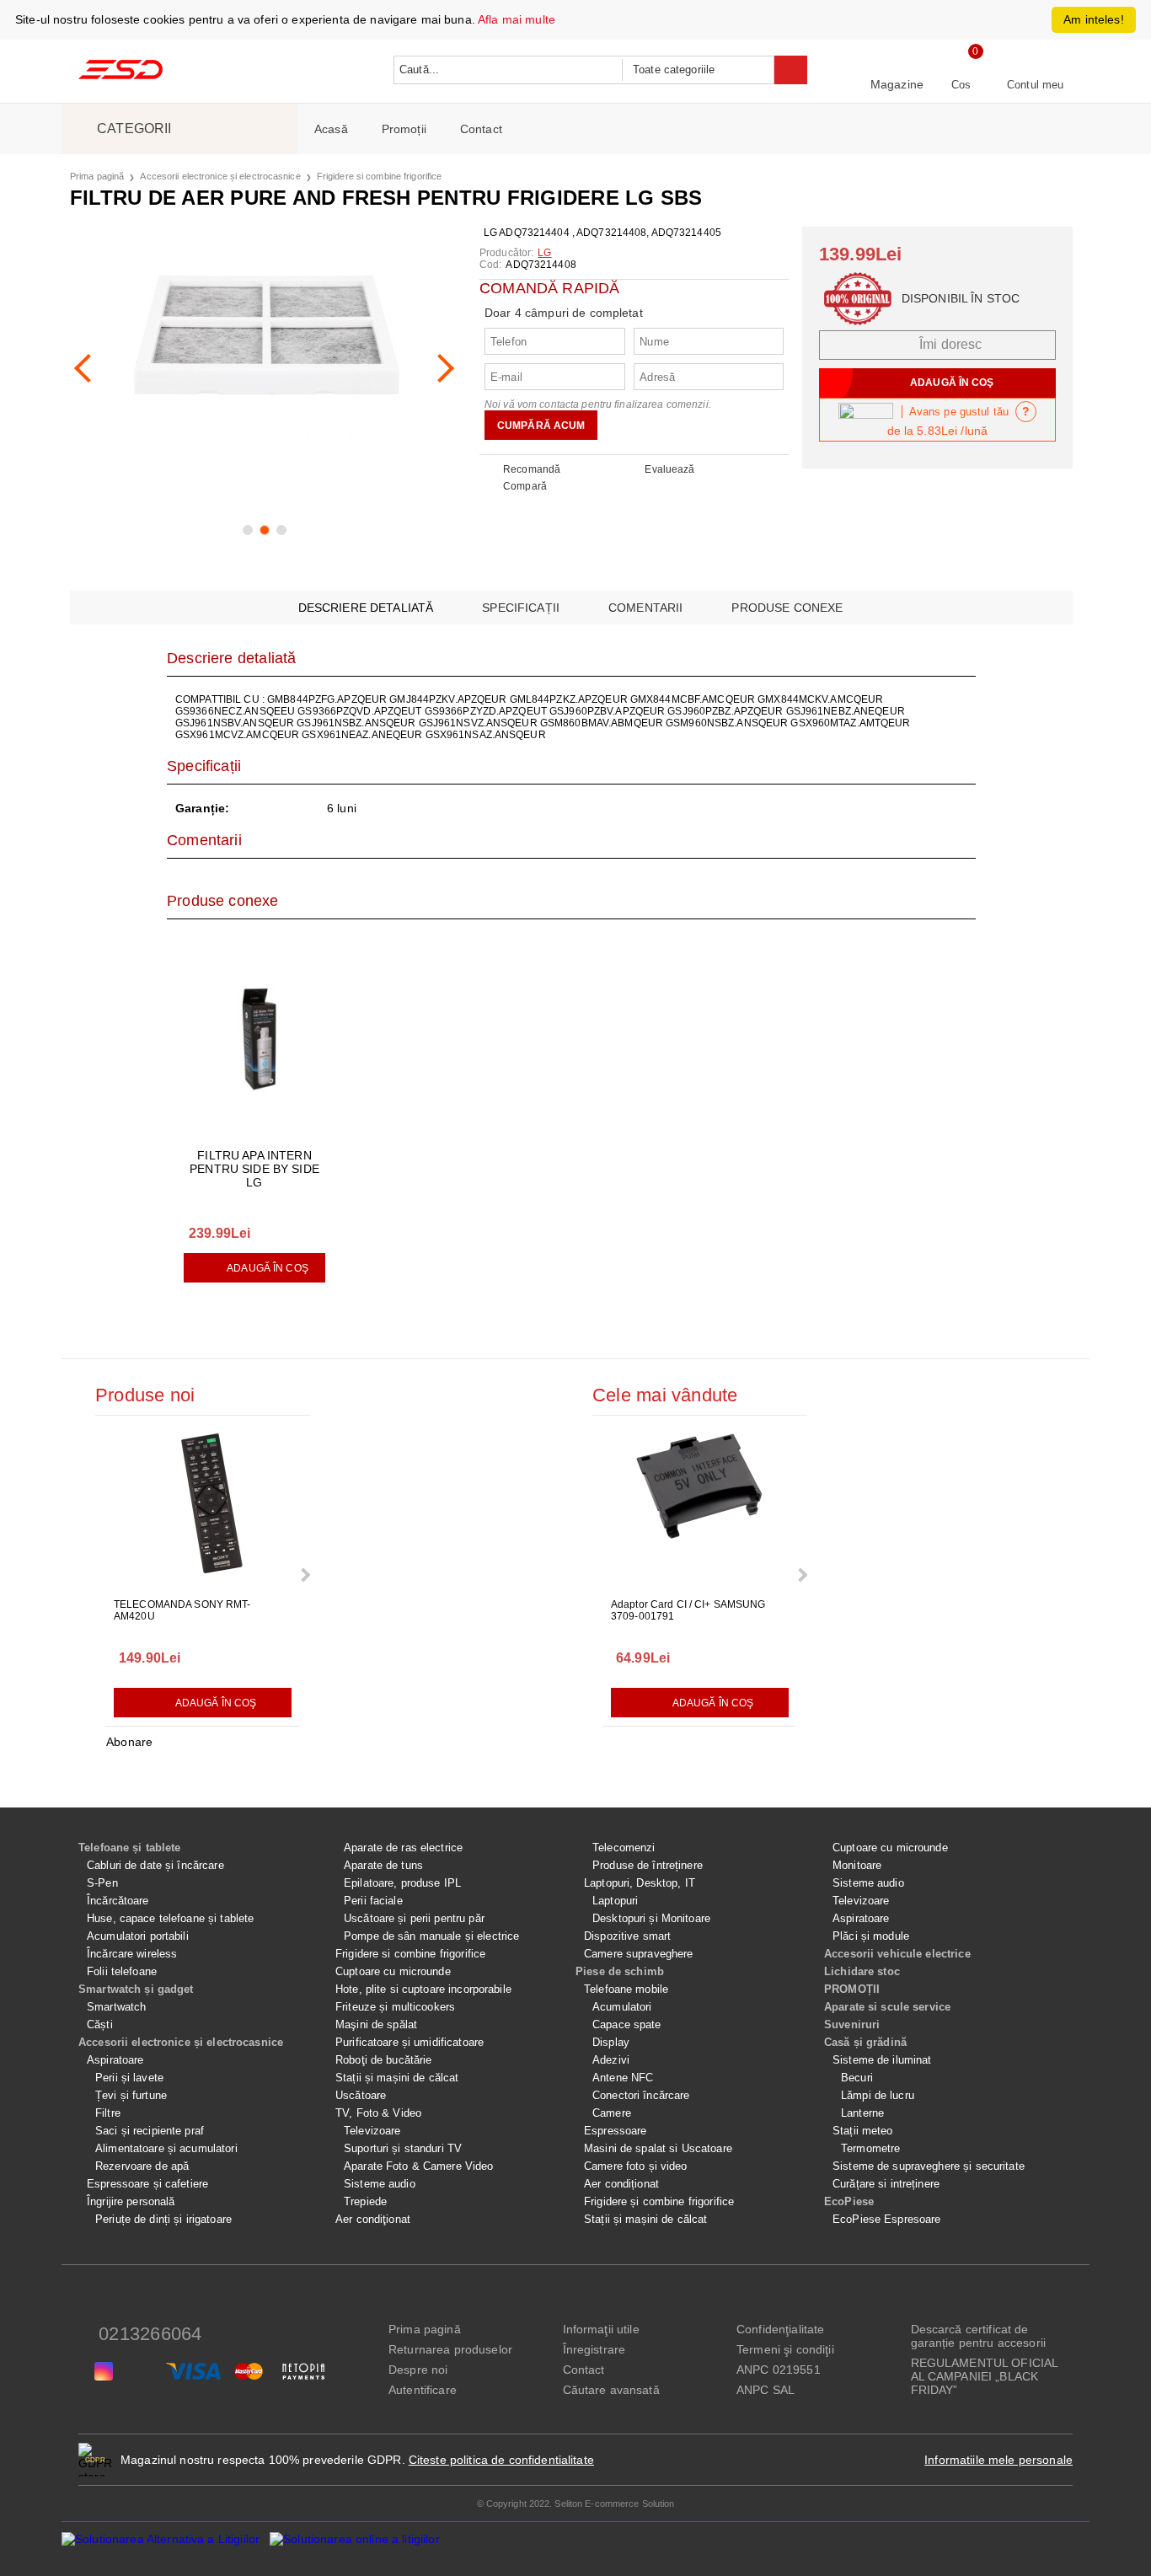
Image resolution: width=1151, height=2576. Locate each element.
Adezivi (611, 2060)
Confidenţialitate (780, 2329)
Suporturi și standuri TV (403, 2148)
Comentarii (645, 608)
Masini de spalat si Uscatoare (658, 2148)
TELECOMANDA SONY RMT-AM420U (182, 1610)
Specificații (521, 608)
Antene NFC (623, 2078)
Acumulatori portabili (138, 1936)
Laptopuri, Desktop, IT (640, 1883)
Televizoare (372, 2131)
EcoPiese (849, 2201)
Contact (481, 129)
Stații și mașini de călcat (397, 2078)
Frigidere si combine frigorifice (380, 176)
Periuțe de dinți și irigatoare (163, 2219)
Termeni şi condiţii (785, 2349)
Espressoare (615, 2131)
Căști (100, 2024)
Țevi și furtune (131, 2095)
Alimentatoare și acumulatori (166, 2148)
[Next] (440, 368)
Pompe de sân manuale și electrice (431, 1936)
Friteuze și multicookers (395, 2007)
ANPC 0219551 (779, 2370)
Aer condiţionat (373, 2219)
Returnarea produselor (450, 2349)
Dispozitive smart (627, 1936)
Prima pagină (97, 176)
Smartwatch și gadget (136, 1989)
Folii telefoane (122, 1971)
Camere (612, 2113)
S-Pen (102, 1883)
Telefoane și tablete (130, 1848)
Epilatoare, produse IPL (402, 1883)
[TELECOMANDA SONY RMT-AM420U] (203, 1508)
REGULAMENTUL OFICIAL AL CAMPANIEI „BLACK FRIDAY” (985, 2376)
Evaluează (669, 469)
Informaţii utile (601, 2329)
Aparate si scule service (887, 2007)
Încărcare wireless (132, 1954)
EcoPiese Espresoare (886, 2219)
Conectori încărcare (641, 2095)
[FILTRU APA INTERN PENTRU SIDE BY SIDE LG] (254, 1042)
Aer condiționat (621, 2184)
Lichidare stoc (862, 1971)
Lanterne (862, 2113)
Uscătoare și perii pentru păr (414, 1918)
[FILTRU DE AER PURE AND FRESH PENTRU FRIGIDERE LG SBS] (264, 361)
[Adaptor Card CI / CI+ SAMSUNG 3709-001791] (700, 1508)
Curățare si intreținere (886, 2184)
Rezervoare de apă (142, 2166)
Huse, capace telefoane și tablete (170, 1918)
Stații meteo (863, 2131)
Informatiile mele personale (998, 2460)
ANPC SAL (766, 2390)
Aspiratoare (115, 2060)
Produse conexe (787, 608)
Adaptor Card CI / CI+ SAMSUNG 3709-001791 (688, 1610)
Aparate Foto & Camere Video (419, 2166)
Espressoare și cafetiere (147, 2184)
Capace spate (627, 2024)
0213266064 (150, 2334)
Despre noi (418, 2370)
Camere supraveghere (638, 1954)
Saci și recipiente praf (150, 2131)
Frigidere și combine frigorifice (659, 2201)
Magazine (897, 84)
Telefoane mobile (626, 1989)
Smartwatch (116, 2007)
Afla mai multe (517, 19)
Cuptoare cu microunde (393, 1971)
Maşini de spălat (376, 2024)
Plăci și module (871, 1936)
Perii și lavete (129, 2078)
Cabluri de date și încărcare (155, 1865)
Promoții (404, 129)
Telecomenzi (624, 1848)
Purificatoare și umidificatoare (410, 2042)
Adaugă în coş (268, 1268)
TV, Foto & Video (378, 2113)
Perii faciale (373, 1901)
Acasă (331, 129)
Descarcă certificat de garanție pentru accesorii (979, 2336)
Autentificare (423, 2390)
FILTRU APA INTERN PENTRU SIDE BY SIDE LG (254, 1169)
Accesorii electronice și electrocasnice (220, 176)
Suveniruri (852, 2024)
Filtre (108, 2113)
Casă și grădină (865, 2042)
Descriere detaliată (366, 608)
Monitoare (857, 1865)
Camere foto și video (636, 2166)
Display (611, 2042)
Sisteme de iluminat (882, 2060)
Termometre (870, 2148)
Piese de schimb (620, 1971)
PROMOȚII (852, 1989)
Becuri (857, 2078)
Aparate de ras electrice (403, 1848)
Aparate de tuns (383, 1865)
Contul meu (1035, 85)
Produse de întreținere (648, 1865)
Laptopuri (615, 1901)
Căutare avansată (611, 2390)
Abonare (129, 1742)
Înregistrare (594, 2349)
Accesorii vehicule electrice (897, 1954)
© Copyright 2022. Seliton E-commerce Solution (576, 2504)
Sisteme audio (380, 2184)
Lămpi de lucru (878, 2095)
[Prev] (88, 368)
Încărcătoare (118, 1901)
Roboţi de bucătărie (383, 2060)
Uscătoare (361, 2095)
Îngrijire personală (131, 2201)
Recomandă (532, 469)
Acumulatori (622, 2007)
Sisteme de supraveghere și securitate (929, 2166)
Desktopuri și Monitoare (651, 1918)
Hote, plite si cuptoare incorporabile (423, 1989)
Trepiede (365, 2201)
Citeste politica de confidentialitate (501, 2460)
